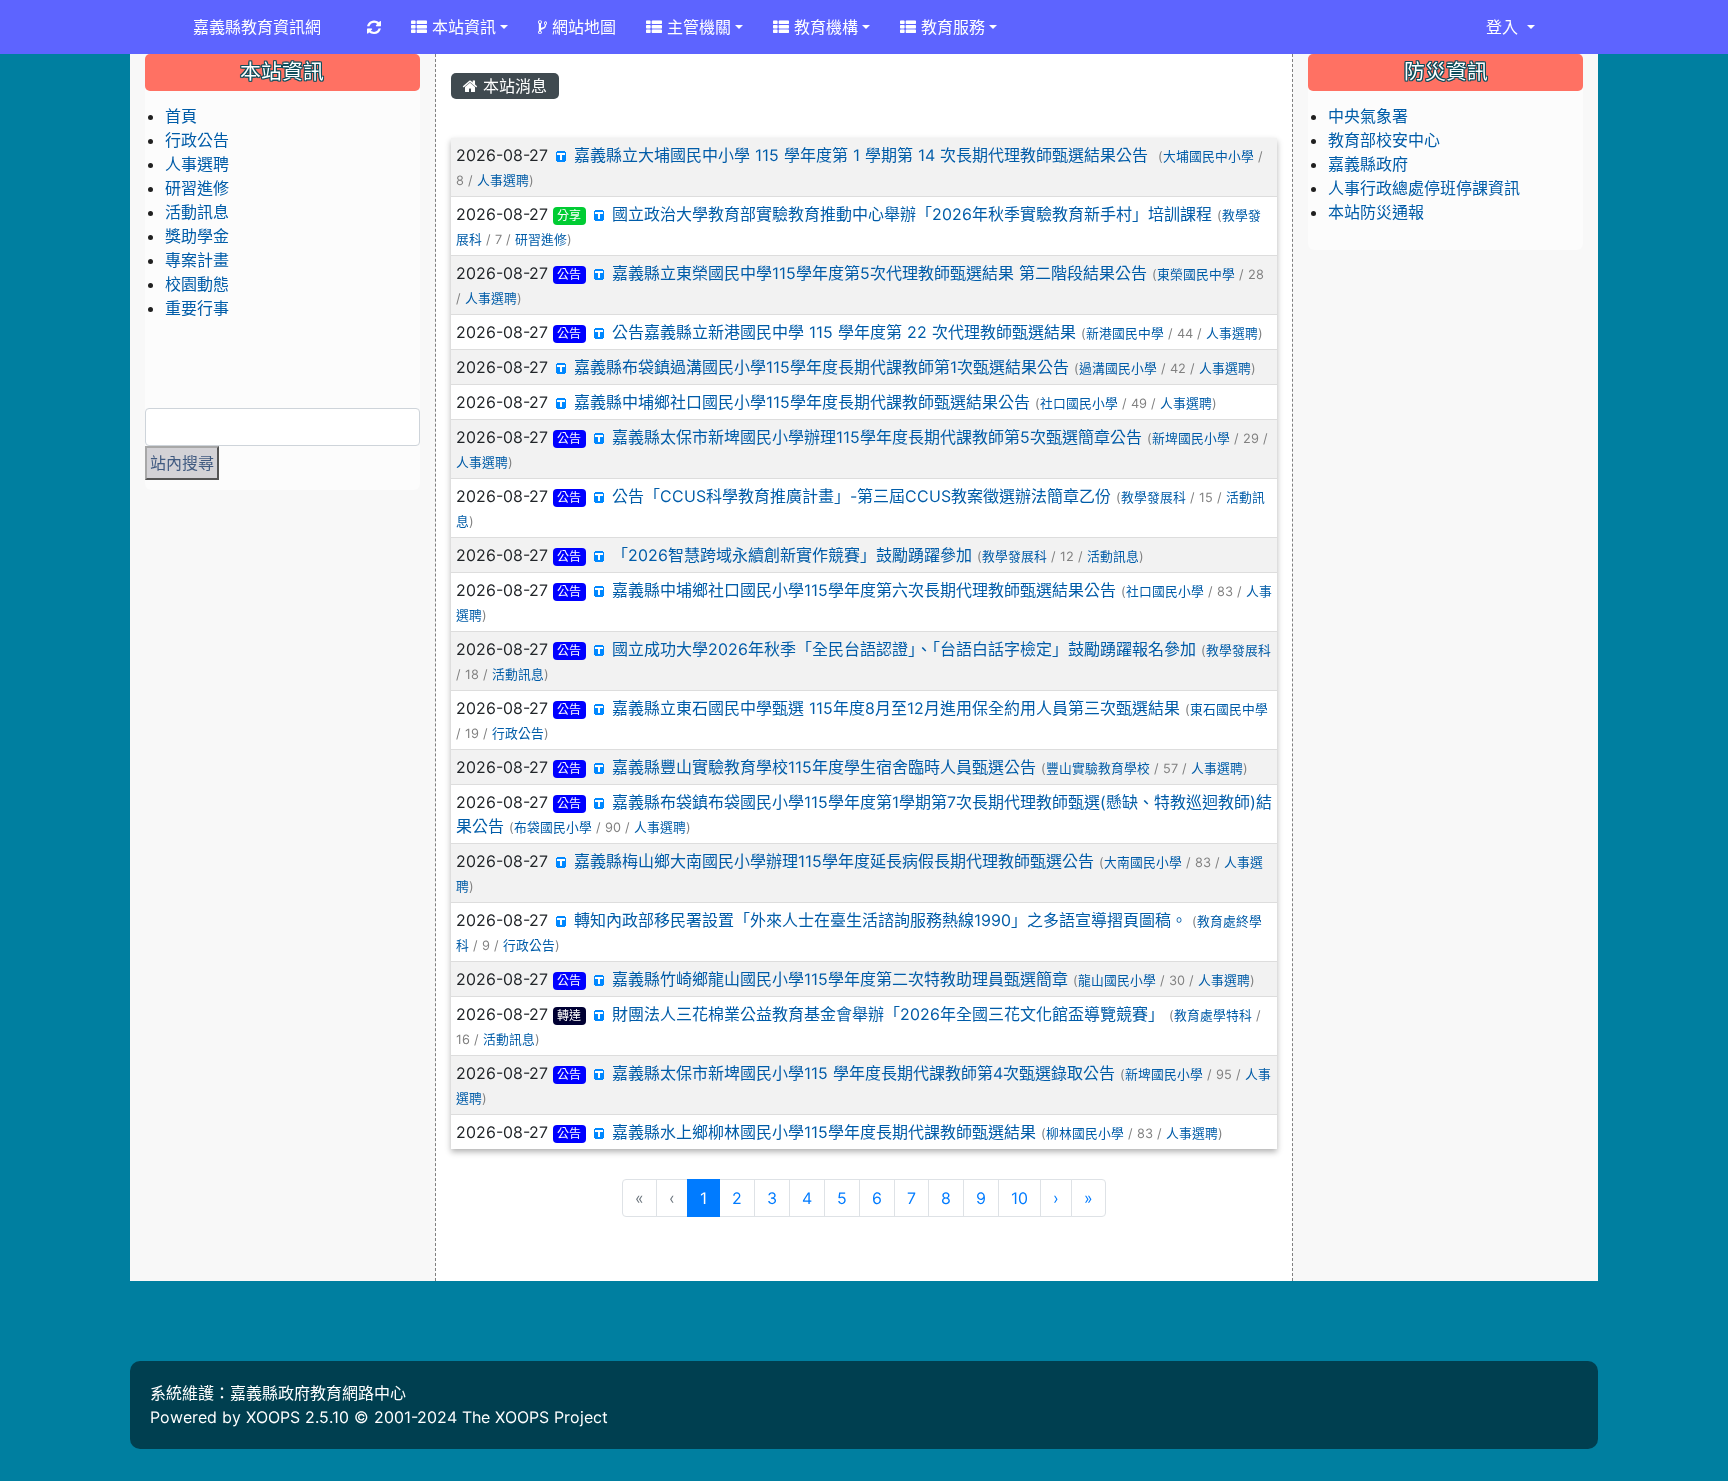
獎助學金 (197, 236)
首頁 (181, 116)
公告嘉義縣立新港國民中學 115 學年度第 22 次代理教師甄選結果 (844, 332)
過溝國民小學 (1118, 368)
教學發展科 (1153, 497)
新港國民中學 (1125, 333)
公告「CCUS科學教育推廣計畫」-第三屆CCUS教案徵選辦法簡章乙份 (861, 496)
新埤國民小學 (1191, 438)
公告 (569, 274)
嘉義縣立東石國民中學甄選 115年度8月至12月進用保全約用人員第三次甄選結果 (896, 708)
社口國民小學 (1079, 403)
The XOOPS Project (535, 1417)
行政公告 (518, 733)
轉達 (569, 1015)
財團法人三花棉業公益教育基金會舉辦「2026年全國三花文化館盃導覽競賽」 (888, 1014)
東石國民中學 (1229, 709)
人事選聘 (503, 180)
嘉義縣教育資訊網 (257, 27)
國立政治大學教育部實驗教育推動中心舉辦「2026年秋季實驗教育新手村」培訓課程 (912, 214)
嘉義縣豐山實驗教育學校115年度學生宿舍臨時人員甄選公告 (824, 767)
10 (1019, 1198)
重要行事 (197, 308)
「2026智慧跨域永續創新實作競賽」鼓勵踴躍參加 (792, 555)
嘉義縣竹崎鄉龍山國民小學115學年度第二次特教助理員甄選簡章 (840, 979)
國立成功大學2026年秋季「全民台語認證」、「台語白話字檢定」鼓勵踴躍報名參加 (904, 649)
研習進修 (541, 239)
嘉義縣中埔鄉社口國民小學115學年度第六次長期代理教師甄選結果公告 (864, 590)
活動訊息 (1113, 556)
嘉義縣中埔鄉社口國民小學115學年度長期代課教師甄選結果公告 (802, 402)
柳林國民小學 (1085, 1133)
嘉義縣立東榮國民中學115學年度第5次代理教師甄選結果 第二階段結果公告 (879, 273)
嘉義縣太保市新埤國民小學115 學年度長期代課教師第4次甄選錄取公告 (863, 1073)
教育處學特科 (1213, 1015)
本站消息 (512, 86)
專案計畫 (197, 260)
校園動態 (197, 284)
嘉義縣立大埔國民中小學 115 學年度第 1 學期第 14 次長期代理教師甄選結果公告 (863, 155)
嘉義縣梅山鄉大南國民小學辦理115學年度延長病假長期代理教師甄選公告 (834, 861)
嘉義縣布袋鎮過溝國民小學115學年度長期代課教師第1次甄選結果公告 (821, 367)
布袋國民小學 (553, 827)
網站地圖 (581, 27)
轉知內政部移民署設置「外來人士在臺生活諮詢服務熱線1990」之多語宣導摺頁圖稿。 (880, 920)
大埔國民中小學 (1208, 156)
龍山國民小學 (1117, 980)
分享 (569, 215)
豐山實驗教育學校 (1098, 768)
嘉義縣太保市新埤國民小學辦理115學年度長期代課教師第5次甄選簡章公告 (877, 437)
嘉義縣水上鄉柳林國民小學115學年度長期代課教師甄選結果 (824, 1132)
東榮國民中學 (1196, 274)
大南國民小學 (1143, 862)
